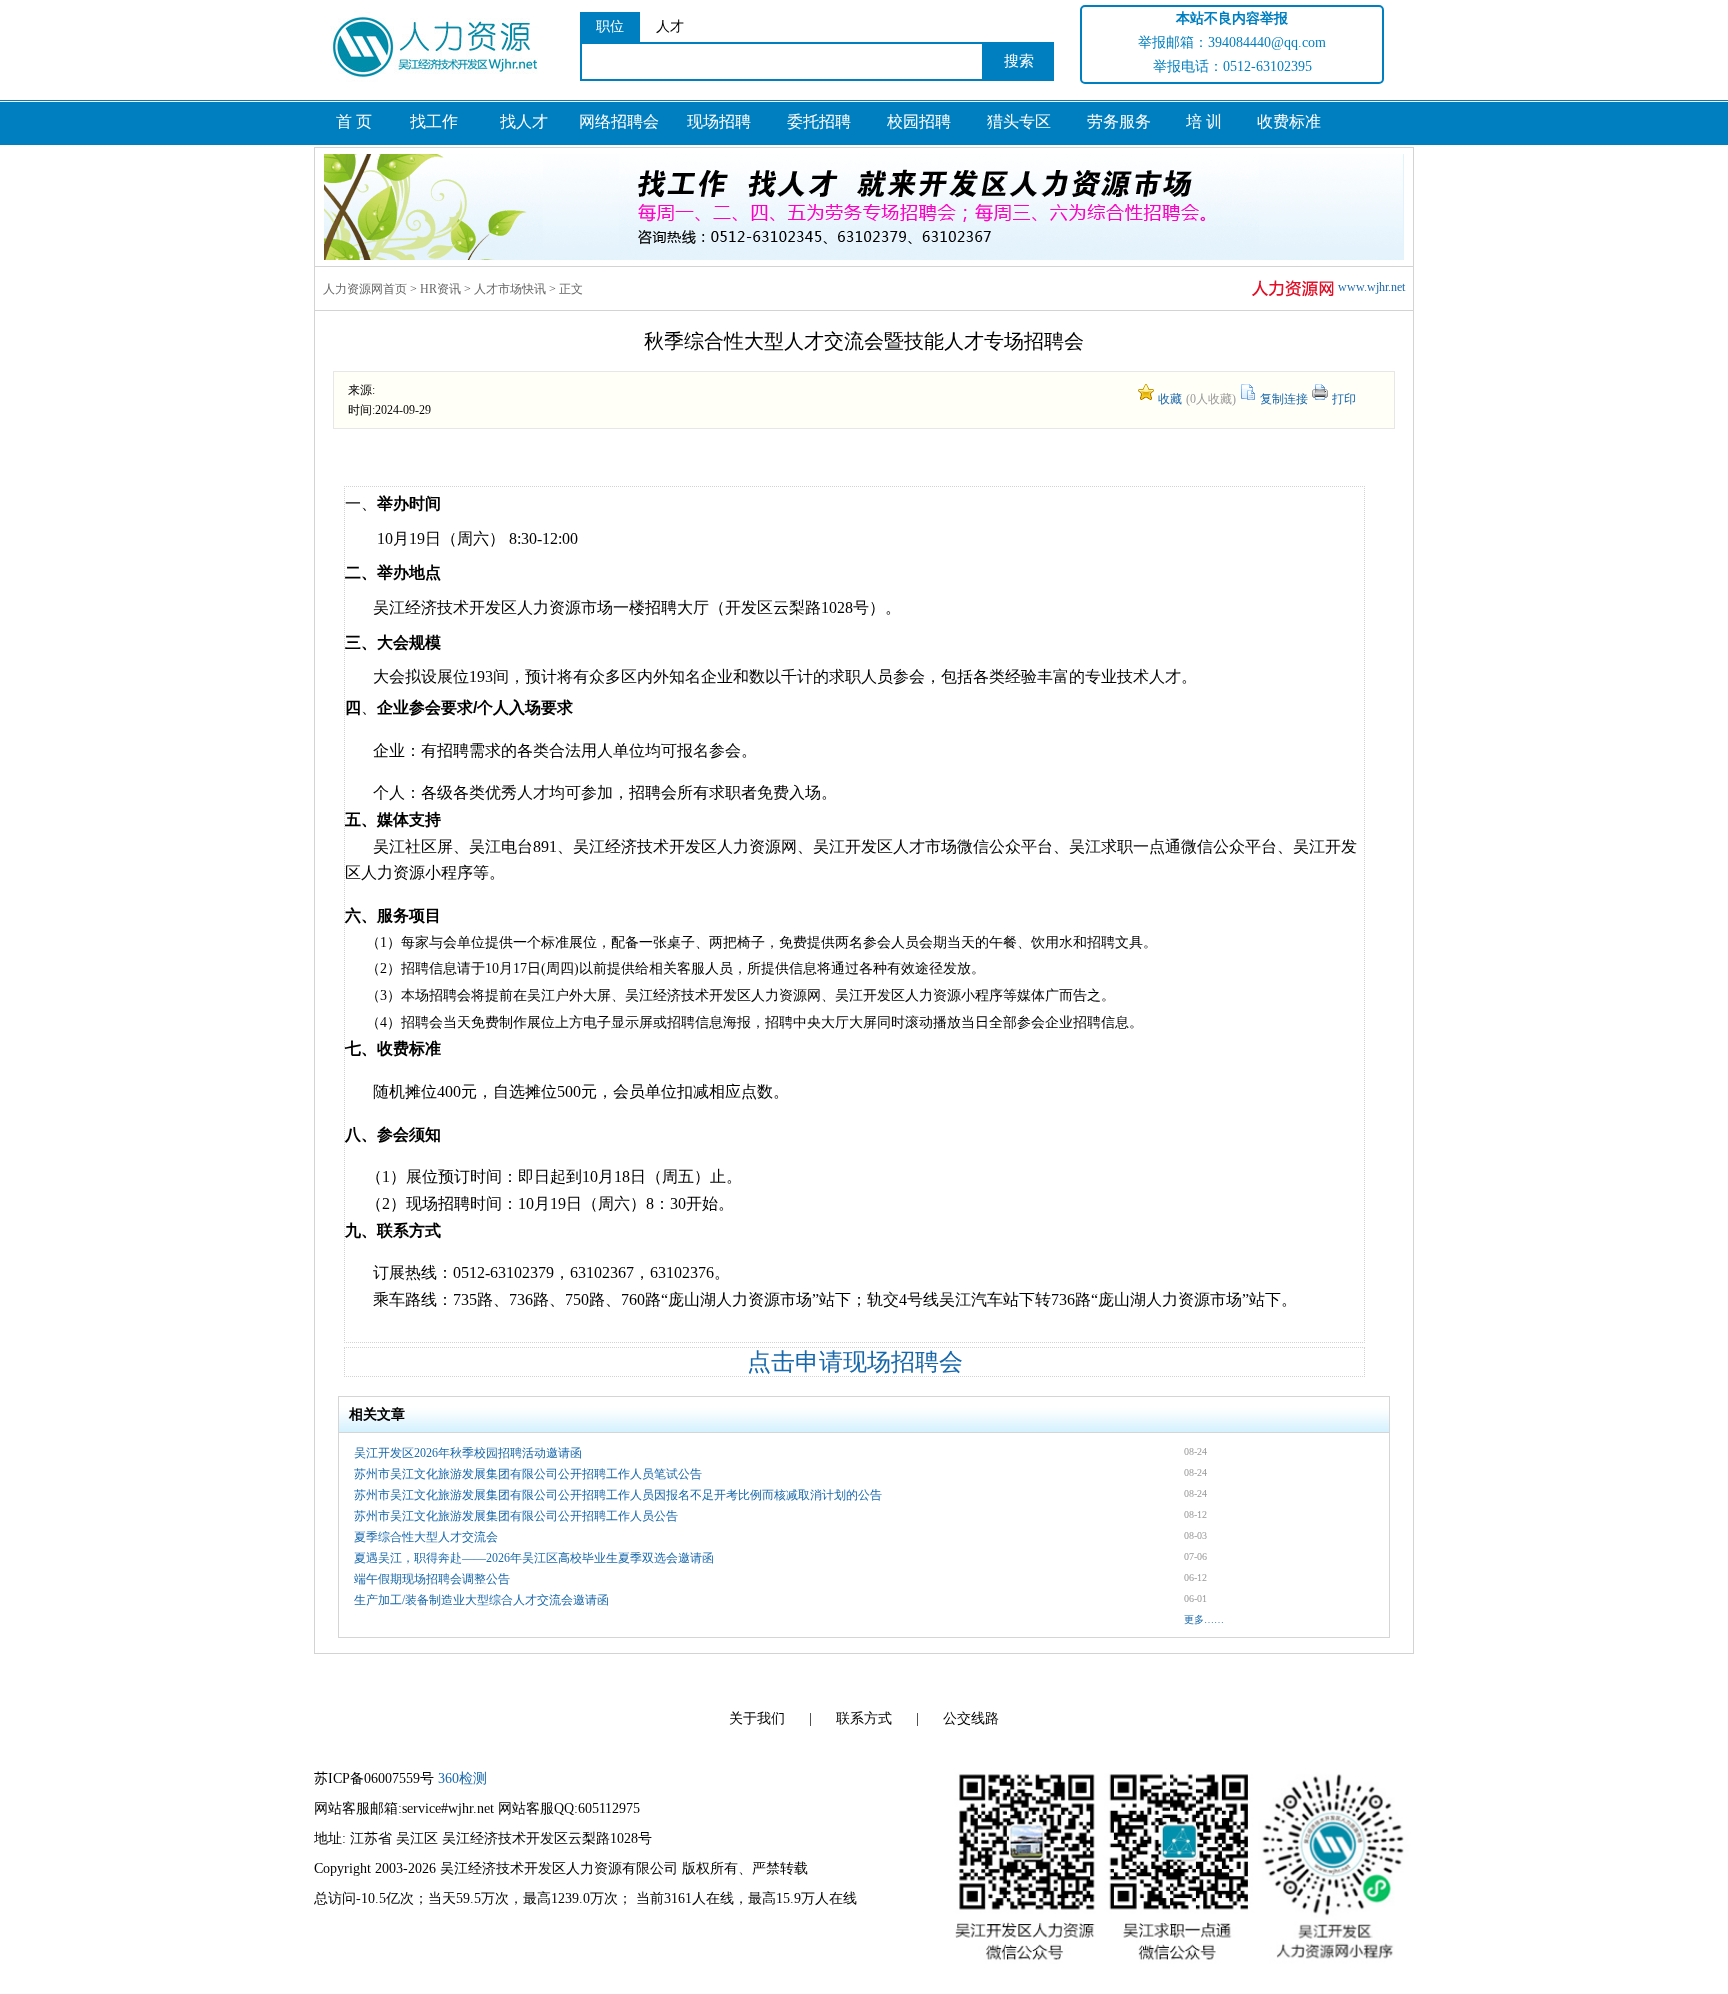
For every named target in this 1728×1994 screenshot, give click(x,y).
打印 (1344, 399)
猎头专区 (1019, 121)
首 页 (354, 121)
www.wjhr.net (1371, 287)
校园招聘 (919, 121)
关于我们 (757, 1718)
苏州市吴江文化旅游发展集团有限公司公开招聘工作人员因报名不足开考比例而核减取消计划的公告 (618, 1495)
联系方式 (864, 1718)
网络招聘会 (619, 121)
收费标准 (1289, 121)
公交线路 (971, 1718)
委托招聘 (819, 121)
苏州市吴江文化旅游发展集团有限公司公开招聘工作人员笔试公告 (528, 1474)
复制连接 (1284, 399)
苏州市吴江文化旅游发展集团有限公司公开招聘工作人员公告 (516, 1516)
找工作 (434, 121)
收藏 (1170, 399)
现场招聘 (719, 121)
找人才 (524, 121)
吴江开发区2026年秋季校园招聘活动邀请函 (468, 1453)
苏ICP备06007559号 (374, 1778)
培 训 (1204, 121)
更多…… (1204, 1619)
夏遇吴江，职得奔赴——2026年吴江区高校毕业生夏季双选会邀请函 (534, 1558)
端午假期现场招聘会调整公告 (432, 1579)
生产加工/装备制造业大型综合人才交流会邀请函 (481, 1600)
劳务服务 (1119, 121)
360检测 (462, 1778)
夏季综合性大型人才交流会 (426, 1537)
